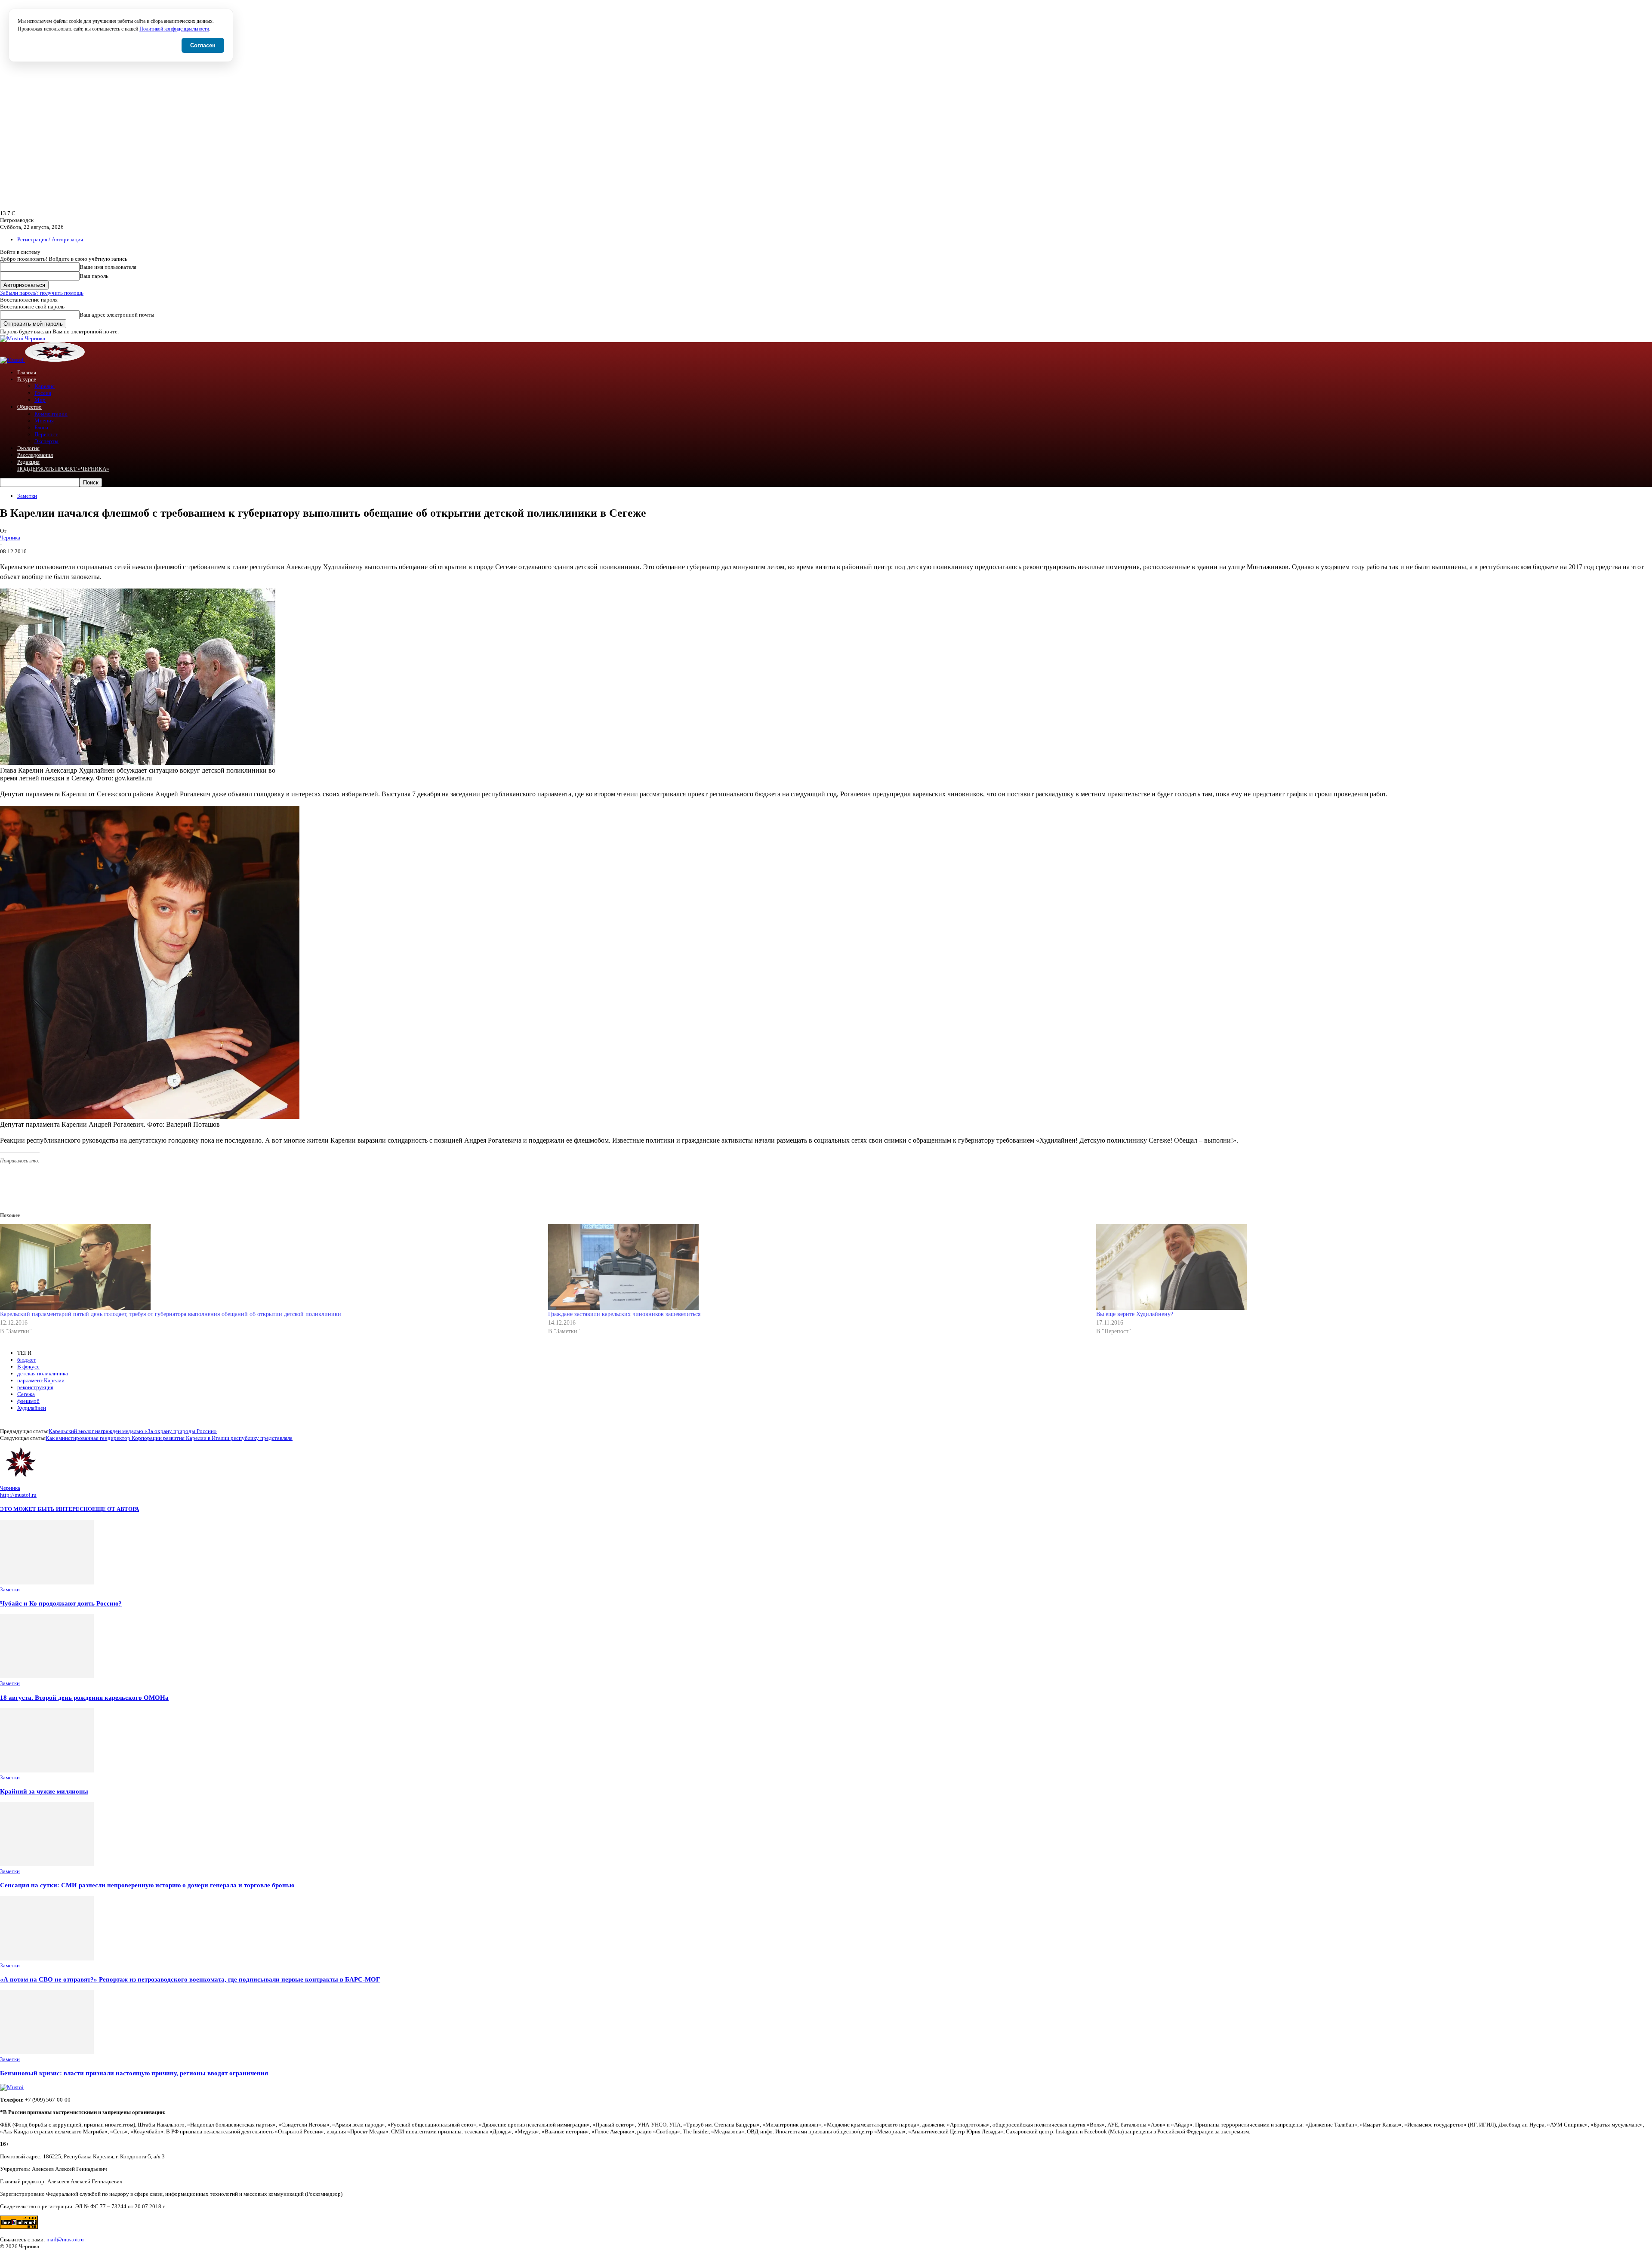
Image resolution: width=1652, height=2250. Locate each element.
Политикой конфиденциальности (174, 29)
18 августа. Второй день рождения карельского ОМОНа (84, 1697)
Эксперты (46, 441)
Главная (27, 372)
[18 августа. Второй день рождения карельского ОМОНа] (47, 1676)
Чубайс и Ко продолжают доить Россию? (61, 1603)
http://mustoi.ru (18, 1495)
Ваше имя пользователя (108, 267)
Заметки (27, 496)
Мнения (44, 421)
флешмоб (28, 1401)
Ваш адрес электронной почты (117, 315)
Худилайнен (32, 1408)
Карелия (45, 386)
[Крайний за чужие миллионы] (47, 1771)
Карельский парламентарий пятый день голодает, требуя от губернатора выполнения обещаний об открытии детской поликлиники (171, 1314)
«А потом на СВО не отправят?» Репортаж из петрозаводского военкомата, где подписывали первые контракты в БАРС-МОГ (190, 1979)
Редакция (28, 462)
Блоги (41, 427)
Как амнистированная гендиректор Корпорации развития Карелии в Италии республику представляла (169, 1438)
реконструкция (35, 1387)
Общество (29, 407)
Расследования (35, 455)
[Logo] (12, 360)
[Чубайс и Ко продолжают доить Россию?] (47, 1583)
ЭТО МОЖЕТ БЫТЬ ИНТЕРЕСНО (46, 1509)
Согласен (203, 45)
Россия (43, 393)
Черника (10, 538)
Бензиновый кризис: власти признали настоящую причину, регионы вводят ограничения (134, 2073)
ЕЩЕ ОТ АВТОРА (116, 1509)
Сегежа (26, 1394)
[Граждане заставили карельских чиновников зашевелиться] (818, 1267)
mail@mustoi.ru (65, 2239)
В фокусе (28, 1367)
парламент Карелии (41, 1380)
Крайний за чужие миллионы (44, 1791)
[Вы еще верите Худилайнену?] (1366, 1267)
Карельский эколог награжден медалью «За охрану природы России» (133, 1431)
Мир (40, 400)
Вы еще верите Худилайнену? (1135, 1314)
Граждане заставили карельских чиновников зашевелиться (624, 1314)
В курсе (27, 379)
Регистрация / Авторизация (50, 239)
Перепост (46, 434)
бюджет (27, 1360)
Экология (28, 448)
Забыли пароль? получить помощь (42, 293)
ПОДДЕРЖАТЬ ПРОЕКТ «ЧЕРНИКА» (63, 469)
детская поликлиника (43, 1373)
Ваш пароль (94, 276)
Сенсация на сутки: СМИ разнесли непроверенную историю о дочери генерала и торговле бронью (147, 1885)
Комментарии (51, 414)
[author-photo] (21, 1481)
